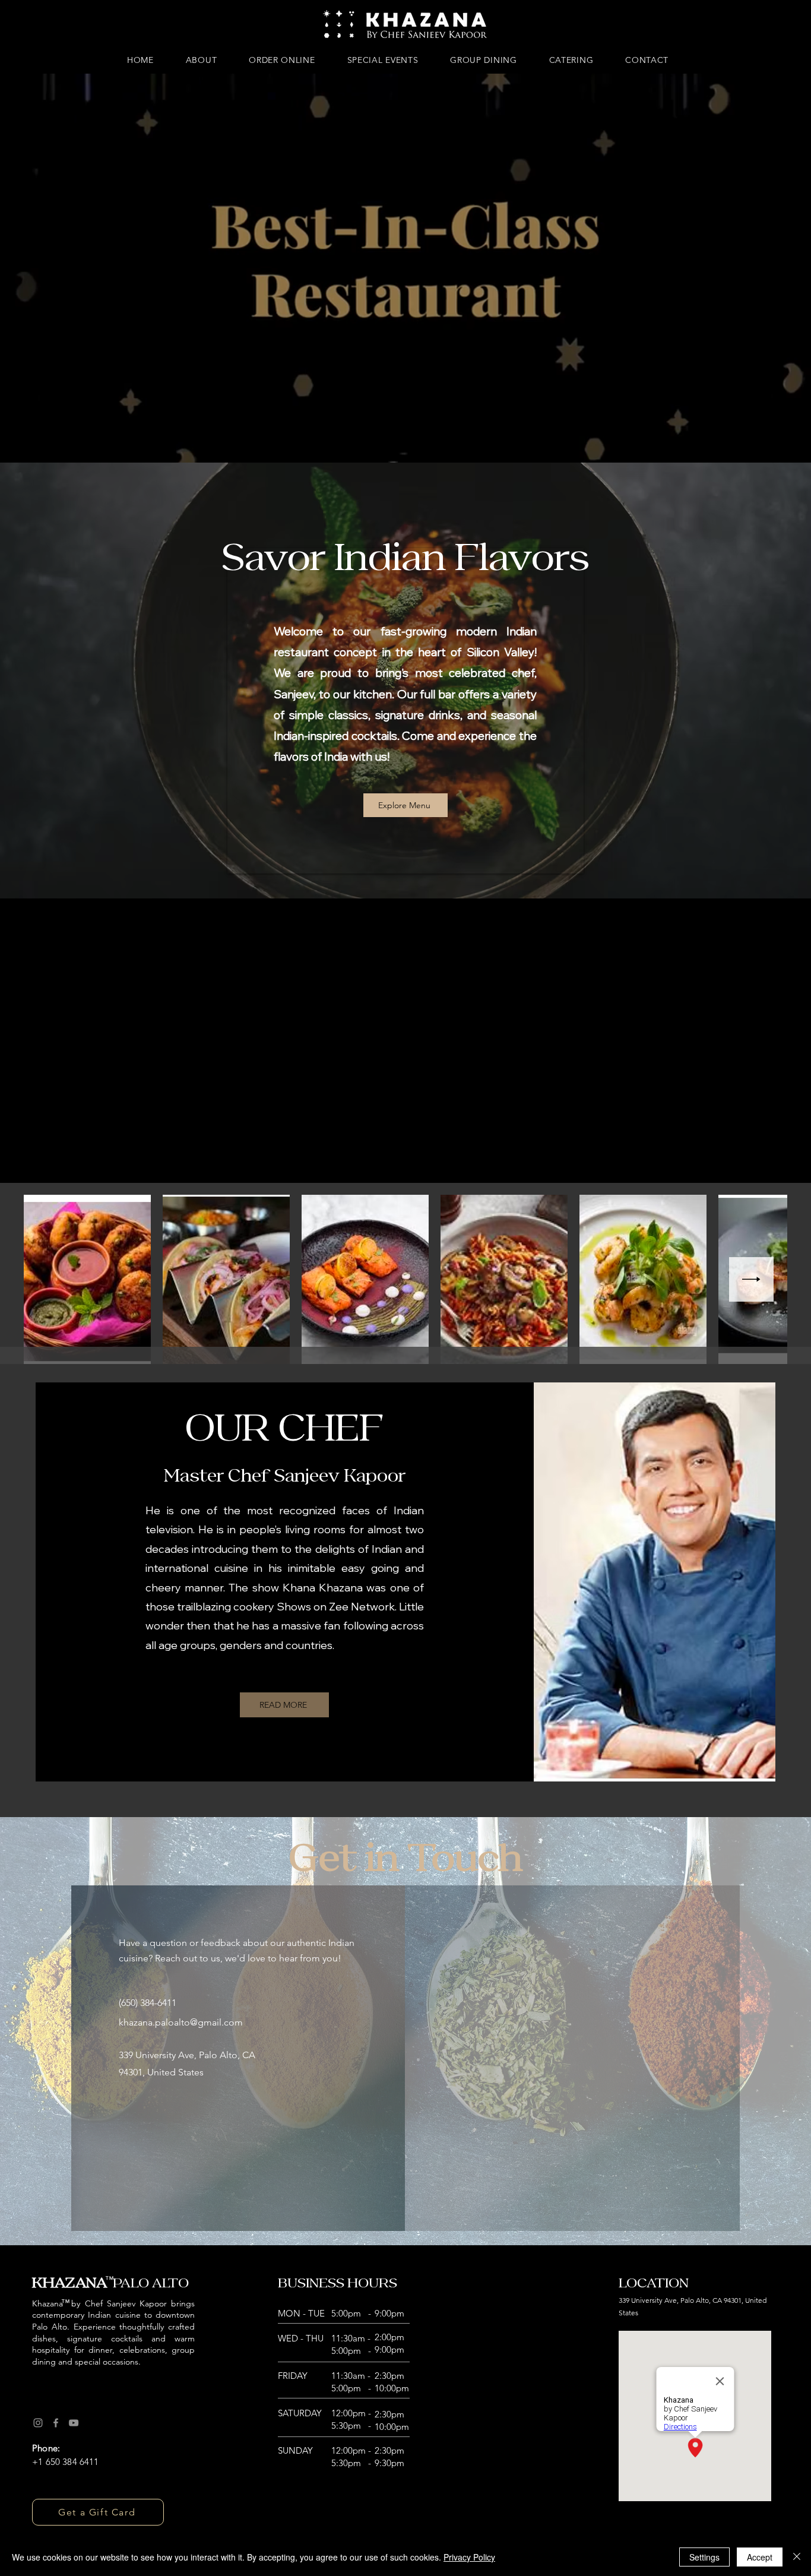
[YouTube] (74, 2423)
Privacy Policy (469, 2557)
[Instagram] (38, 2423)
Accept (760, 2557)
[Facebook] (56, 2423)
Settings (704, 2557)
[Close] (797, 2557)
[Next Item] (751, 1279)
